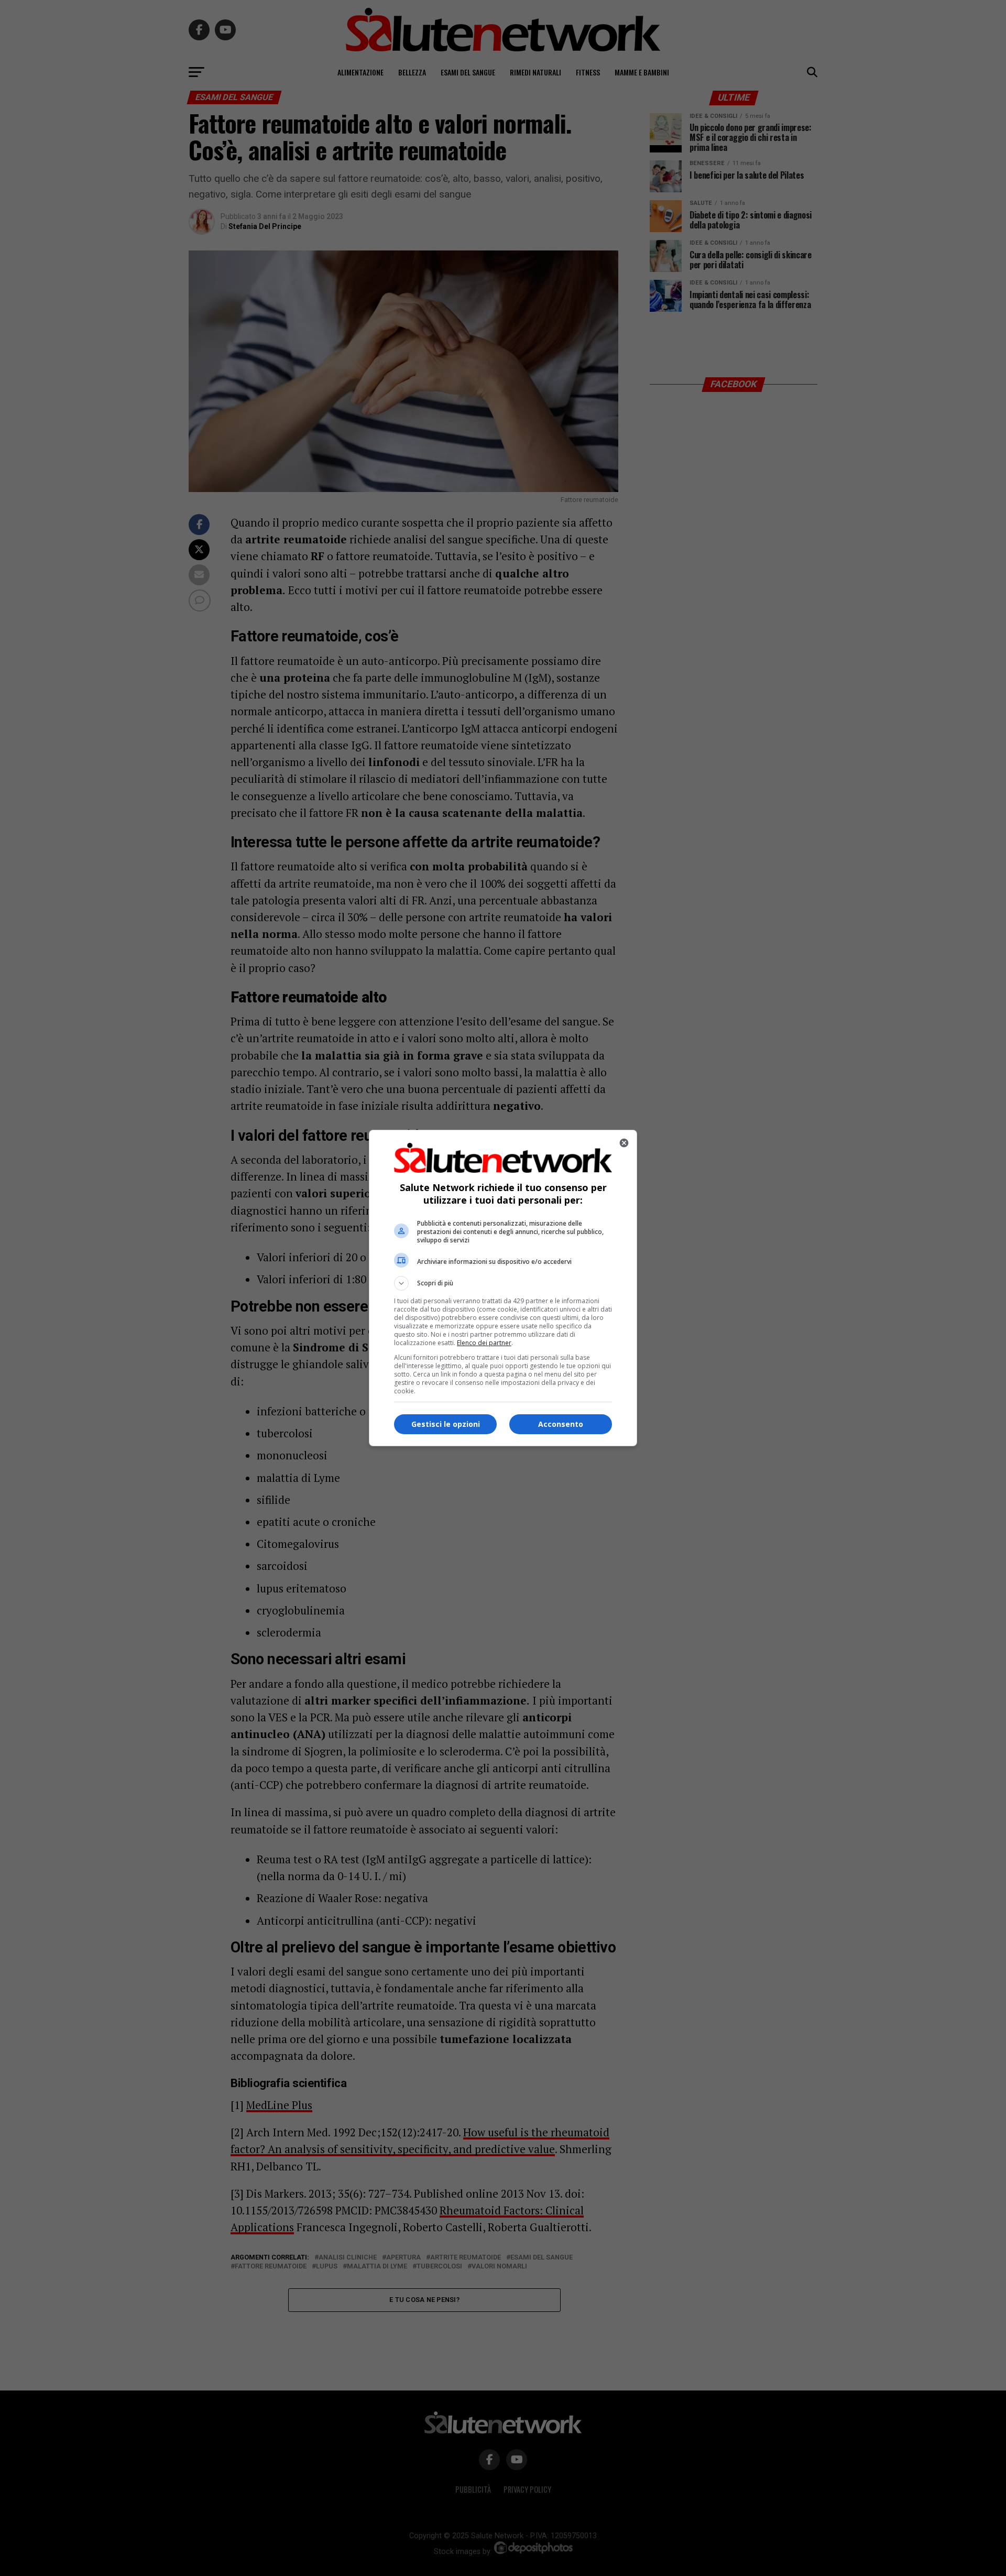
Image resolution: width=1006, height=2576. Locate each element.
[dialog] (503, 1288)
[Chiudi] (624, 1143)
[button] (503, 1283)
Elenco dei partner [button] (484, 1343)
